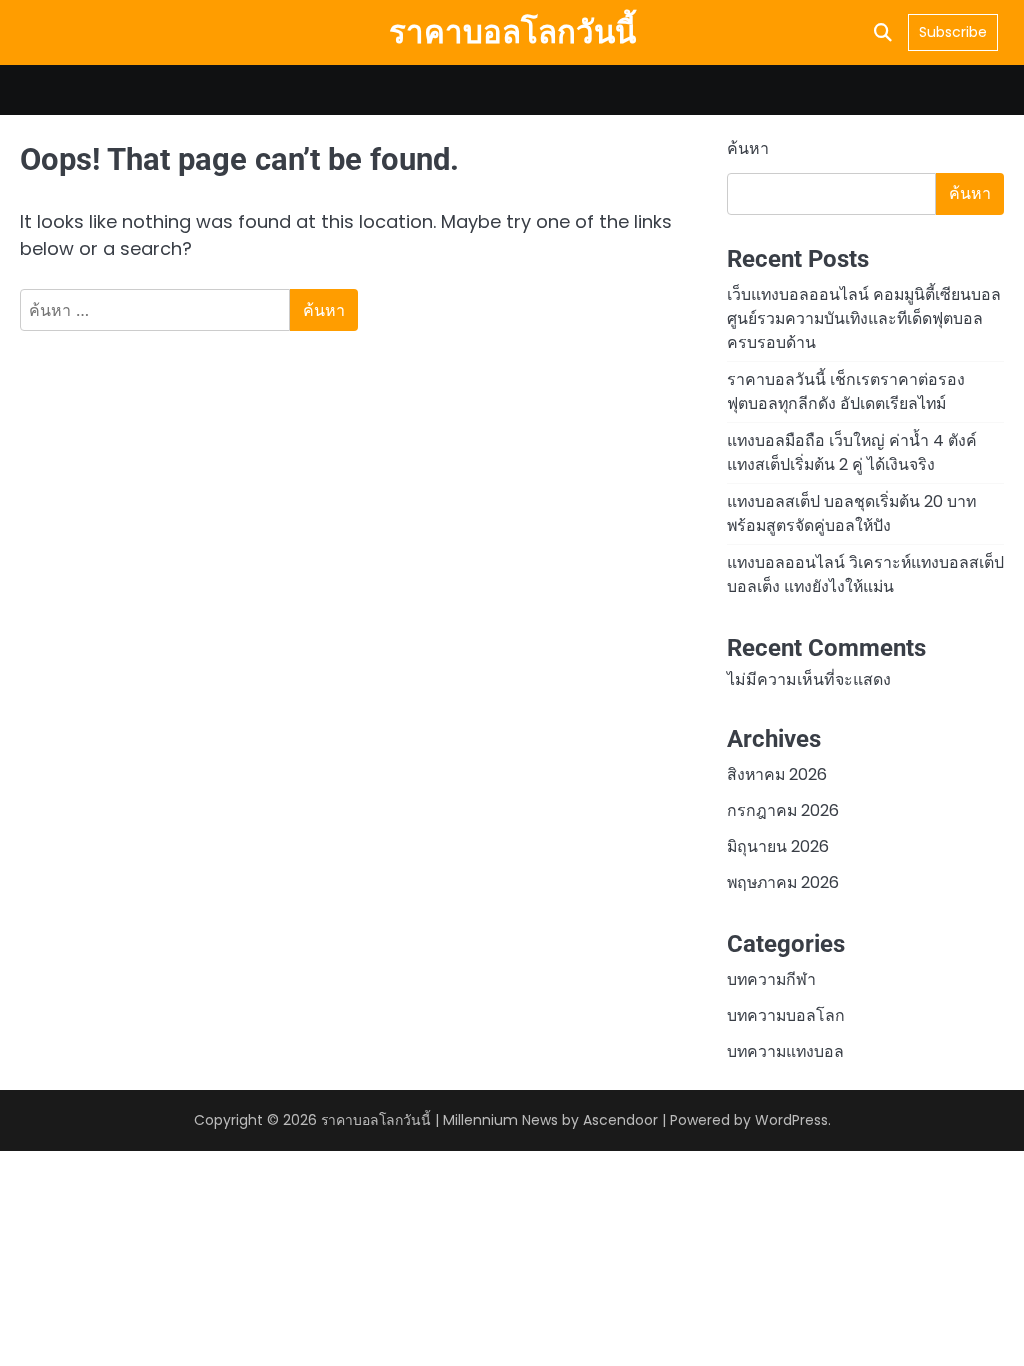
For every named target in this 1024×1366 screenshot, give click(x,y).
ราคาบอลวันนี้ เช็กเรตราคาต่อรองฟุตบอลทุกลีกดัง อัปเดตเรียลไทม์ (846, 391)
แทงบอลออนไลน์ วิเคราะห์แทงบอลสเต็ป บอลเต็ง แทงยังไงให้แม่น (865, 574)
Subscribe (953, 32)
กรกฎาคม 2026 (783, 810)
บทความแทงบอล (785, 1051)
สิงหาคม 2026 (777, 774)
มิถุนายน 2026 (778, 846)
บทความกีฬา (771, 979)
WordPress (791, 1120)
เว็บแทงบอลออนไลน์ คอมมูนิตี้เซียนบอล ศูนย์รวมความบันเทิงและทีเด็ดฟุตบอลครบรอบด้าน (864, 318)
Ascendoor (620, 1120)
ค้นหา (748, 148)
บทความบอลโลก (786, 1015)
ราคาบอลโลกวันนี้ (512, 32)
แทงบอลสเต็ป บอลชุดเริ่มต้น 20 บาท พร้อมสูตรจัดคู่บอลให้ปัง (851, 513)
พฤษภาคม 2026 (783, 882)
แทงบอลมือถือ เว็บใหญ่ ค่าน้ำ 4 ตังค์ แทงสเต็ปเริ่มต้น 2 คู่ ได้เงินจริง (852, 452)
